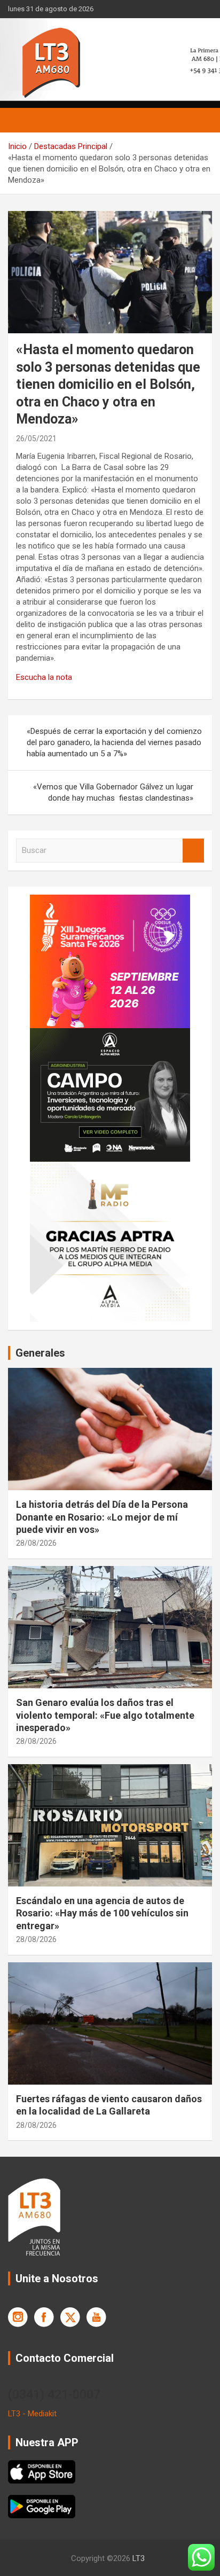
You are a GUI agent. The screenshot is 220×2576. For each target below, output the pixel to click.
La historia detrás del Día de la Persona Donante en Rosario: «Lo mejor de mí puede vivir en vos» (102, 1517)
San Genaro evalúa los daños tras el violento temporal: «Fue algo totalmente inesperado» (105, 1715)
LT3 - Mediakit (32, 2414)
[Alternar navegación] (21, 120)
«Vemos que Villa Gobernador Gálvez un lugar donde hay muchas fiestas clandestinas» (113, 792)
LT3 (139, 2558)
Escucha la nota (45, 677)
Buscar (193, 851)
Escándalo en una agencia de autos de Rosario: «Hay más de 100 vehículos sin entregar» (102, 1913)
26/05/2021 (36, 439)
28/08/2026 (36, 1543)
